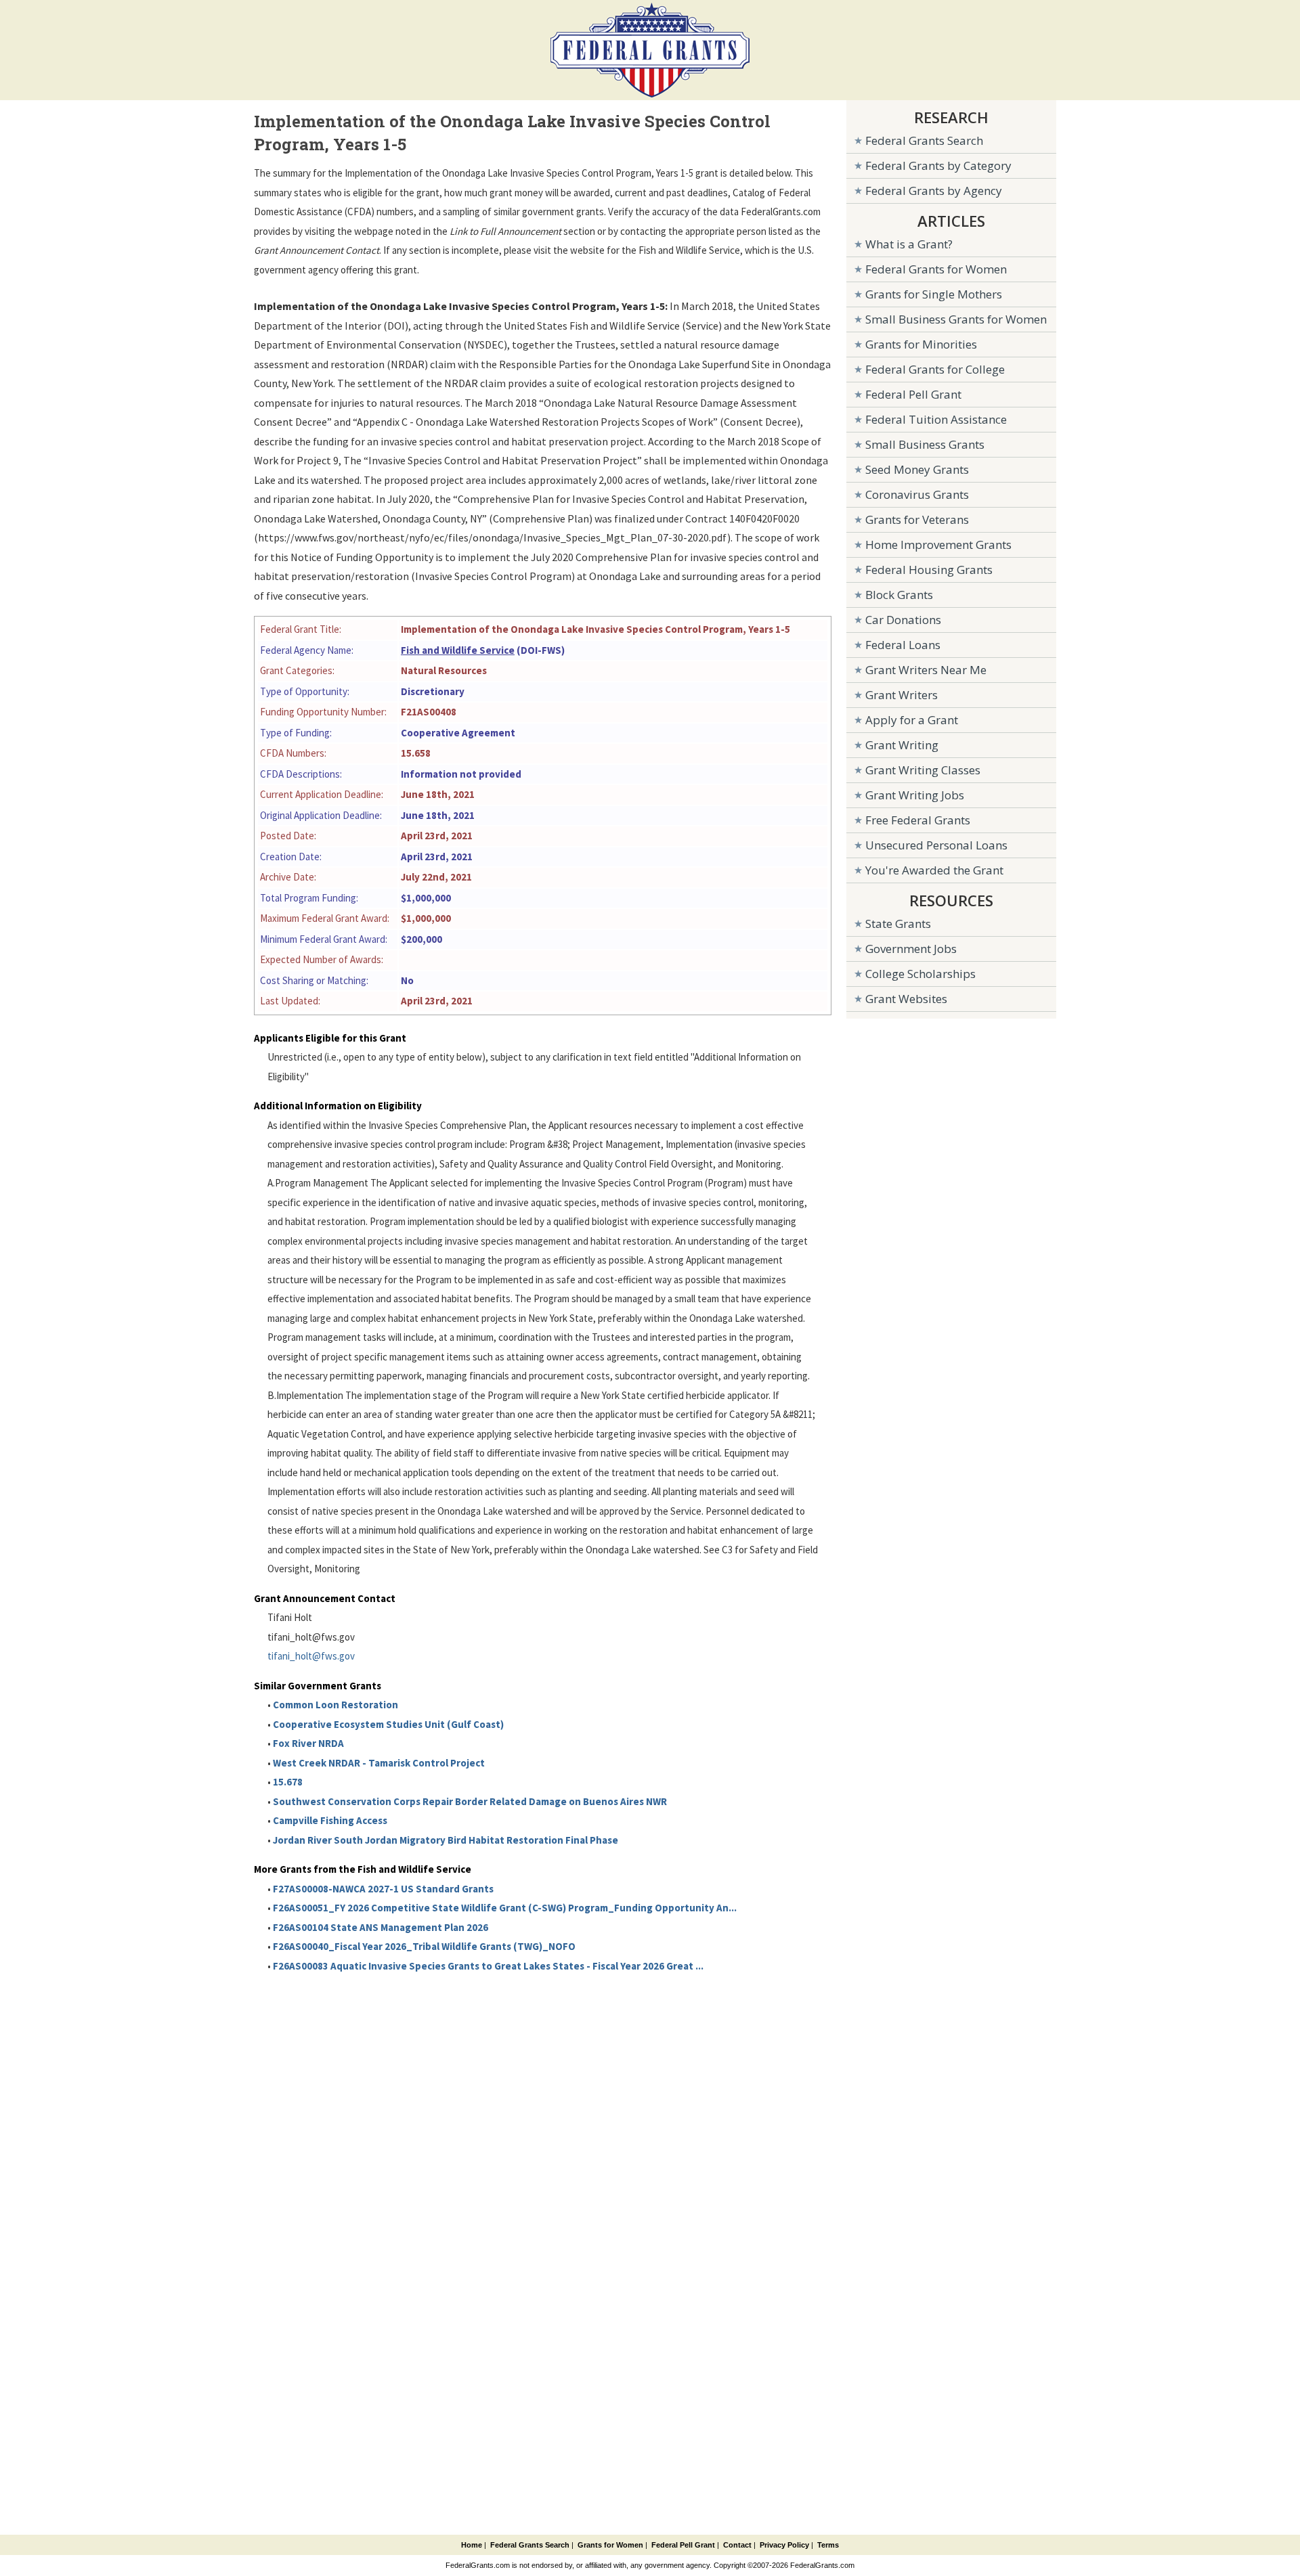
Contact (737, 2545)
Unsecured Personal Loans (936, 845)
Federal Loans (903, 645)
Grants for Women (610, 2545)
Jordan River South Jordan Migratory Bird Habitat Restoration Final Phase (446, 1840)
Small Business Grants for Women (956, 319)
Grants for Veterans (917, 519)
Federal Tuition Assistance (936, 419)
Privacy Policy (784, 2545)
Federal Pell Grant (913, 394)
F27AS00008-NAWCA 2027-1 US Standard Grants (383, 1889)
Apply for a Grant (912, 720)
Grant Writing (902, 745)
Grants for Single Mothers (934, 294)
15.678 (288, 1782)
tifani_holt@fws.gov (311, 1656)
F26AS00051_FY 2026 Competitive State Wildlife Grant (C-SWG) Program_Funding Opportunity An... (505, 1908)
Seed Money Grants (917, 469)
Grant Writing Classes (923, 770)
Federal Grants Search (924, 140)
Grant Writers (902, 695)
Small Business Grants (925, 444)
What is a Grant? (909, 244)
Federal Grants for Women (936, 269)
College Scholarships (920, 974)
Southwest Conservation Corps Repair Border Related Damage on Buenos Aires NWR (470, 1801)
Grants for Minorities (921, 344)
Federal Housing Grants (929, 570)
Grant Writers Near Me (926, 670)
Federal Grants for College (935, 369)
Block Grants (899, 595)
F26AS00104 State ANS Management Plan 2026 (381, 1927)
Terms (828, 2545)
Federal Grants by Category (938, 165)
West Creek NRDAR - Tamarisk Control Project (379, 1763)
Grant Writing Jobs (915, 795)
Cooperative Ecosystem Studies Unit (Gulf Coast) (388, 1724)
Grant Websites (906, 999)
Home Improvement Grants (938, 545)
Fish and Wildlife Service (458, 650)
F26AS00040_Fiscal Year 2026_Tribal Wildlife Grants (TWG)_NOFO (424, 1946)
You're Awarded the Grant (934, 870)
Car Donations (903, 620)
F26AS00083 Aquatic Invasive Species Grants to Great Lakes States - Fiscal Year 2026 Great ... (488, 1966)
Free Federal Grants (918, 820)
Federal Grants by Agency (934, 191)
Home (472, 2545)
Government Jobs (911, 949)
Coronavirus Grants (917, 494)
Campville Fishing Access (330, 1820)
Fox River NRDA (308, 1743)
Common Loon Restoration (335, 1705)
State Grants (898, 924)
